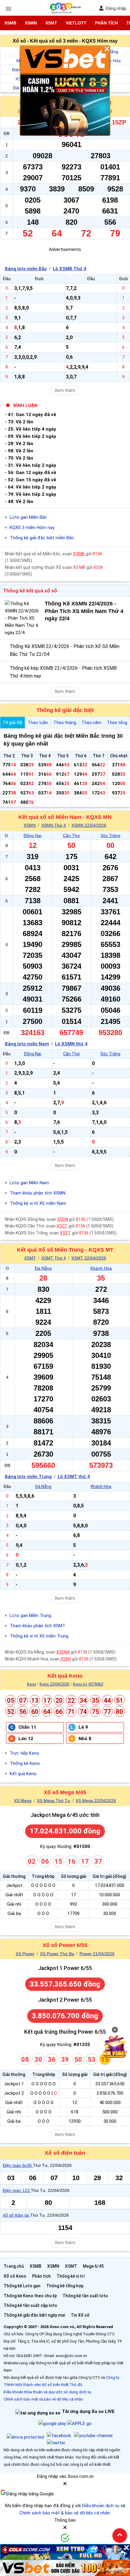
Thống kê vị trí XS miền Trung (39, 1636)
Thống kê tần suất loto (85, 2296)
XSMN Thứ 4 (54, 825)
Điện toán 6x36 (18, 2165)
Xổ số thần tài (16, 2215)
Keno (31, 1684)
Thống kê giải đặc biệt (65, 710)
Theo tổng (117, 723)
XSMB (10, 23)
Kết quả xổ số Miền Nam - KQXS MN (65, 817)
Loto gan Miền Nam (29, 1183)
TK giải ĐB (13, 723)
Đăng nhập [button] (116, 8)
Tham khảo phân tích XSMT (37, 1626)
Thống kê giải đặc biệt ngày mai (34, 2315)
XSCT (62, 1226)
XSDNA (63, 1652)
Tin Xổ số (80, 2315)
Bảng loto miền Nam (27, 1044)
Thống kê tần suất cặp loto (30, 2305)
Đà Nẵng (43, 1268)
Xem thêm (65, 390)
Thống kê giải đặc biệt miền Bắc (42, 538)
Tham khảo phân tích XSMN (37, 1193)
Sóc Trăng (110, 836)
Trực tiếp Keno (24, 1753)
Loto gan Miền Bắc (28, 517)
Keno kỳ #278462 (88, 1684)
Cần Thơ (71, 836)
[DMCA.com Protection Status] (25, 2437)
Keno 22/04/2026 (54, 1684)
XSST (65, 1233)
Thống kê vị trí (71, 2276)
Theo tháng (65, 723)
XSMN (31, 23)
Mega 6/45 (93, 2266)
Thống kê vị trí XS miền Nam (38, 1203)
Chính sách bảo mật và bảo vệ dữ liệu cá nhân (43, 2399)
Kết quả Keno (65, 1676)
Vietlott (76, 23)
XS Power (25, 1954)
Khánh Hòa (101, 1268)
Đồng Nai (32, 836)
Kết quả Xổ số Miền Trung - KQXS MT (65, 1250)
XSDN (63, 1219)
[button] (65, 2486)
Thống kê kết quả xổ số (30, 591)
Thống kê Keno (25, 1763)
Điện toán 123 (17, 2190)
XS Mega (23, 1801)
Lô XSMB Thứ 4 (70, 269)
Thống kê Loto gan (22, 2286)
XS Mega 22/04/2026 (96, 1801)
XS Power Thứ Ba (57, 1954)
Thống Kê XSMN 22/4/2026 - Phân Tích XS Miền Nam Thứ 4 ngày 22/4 (84, 611)
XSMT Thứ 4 (54, 1258)
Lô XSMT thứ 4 (74, 1477)
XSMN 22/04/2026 (89, 825)
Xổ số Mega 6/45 (65, 1792)
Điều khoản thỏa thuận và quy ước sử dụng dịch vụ (47, 2392)
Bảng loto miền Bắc (26, 269)
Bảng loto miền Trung (28, 1477)
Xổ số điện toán (65, 2153)
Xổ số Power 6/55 (65, 1945)
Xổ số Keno (15, 2276)
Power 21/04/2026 (97, 1954)
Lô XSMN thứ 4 (71, 1044)
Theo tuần (38, 723)
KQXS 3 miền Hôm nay (32, 528)
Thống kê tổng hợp (65, 2286)
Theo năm (92, 723)
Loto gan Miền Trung (30, 1615)
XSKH (66, 1659)
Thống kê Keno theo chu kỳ (30, 2296)
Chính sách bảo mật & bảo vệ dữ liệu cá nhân (65, 2513)
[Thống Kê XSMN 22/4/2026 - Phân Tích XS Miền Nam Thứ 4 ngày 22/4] (23, 618)
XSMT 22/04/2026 (89, 1258)
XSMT (51, 23)
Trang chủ (14, 2266)
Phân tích (106, 23)
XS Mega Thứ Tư (54, 1801)
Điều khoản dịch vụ (101, 2506)
